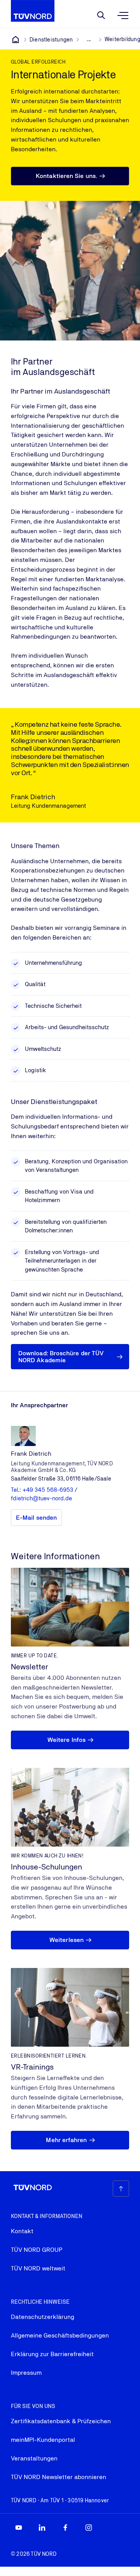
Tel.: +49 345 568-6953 (43, 1490)
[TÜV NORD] (16, 40)
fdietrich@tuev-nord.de (41, 1498)
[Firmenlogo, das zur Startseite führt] (33, 11)
